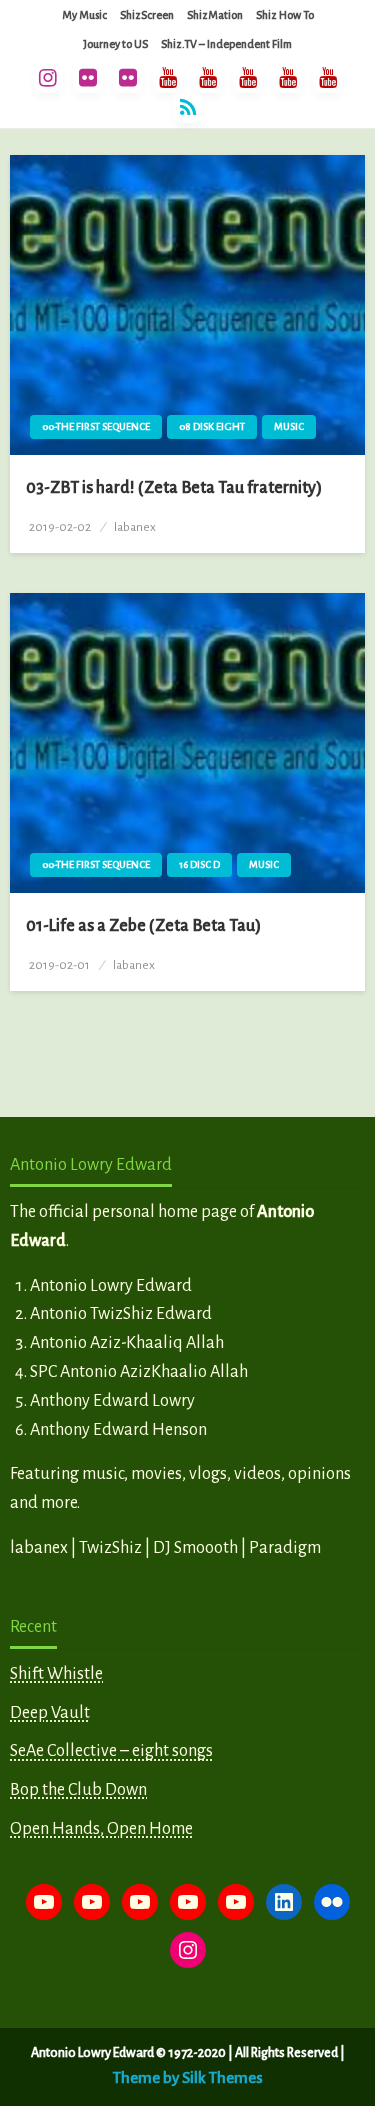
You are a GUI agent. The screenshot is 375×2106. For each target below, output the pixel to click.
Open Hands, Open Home (101, 1829)
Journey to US (115, 44)
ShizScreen (147, 15)
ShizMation (215, 15)
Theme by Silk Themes (188, 2077)
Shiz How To (285, 15)
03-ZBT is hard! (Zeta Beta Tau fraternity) (174, 488)
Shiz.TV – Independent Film (226, 44)
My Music (84, 15)
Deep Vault (50, 1713)
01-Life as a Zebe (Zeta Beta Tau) (143, 926)
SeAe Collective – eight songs (111, 1751)
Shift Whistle (56, 1674)
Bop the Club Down (78, 1790)
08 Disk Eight (212, 426)
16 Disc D (199, 864)
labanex (135, 527)
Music (289, 426)
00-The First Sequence (96, 426)
